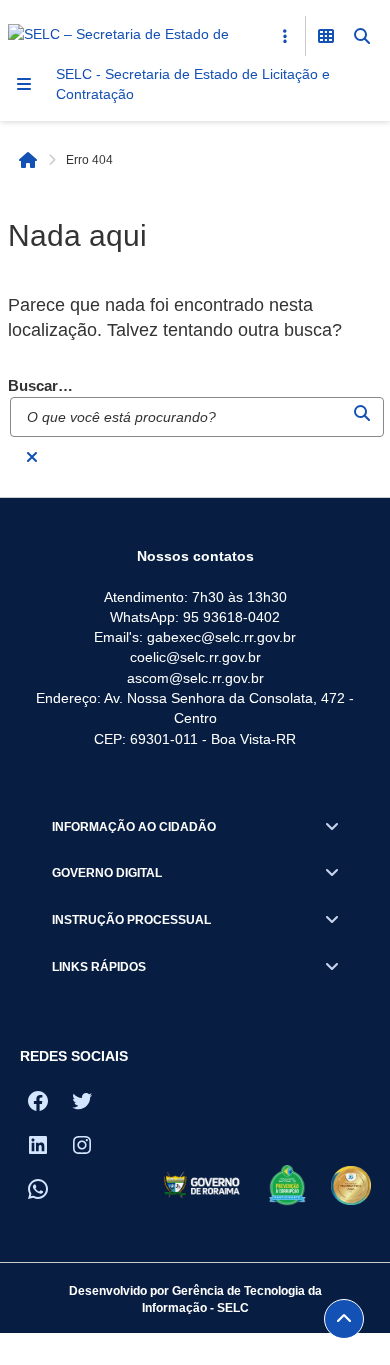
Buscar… (40, 386)
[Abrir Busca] (362, 36)
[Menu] (24, 84)
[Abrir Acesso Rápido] (285, 36)
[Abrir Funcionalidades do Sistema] (326, 36)
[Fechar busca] (32, 457)
